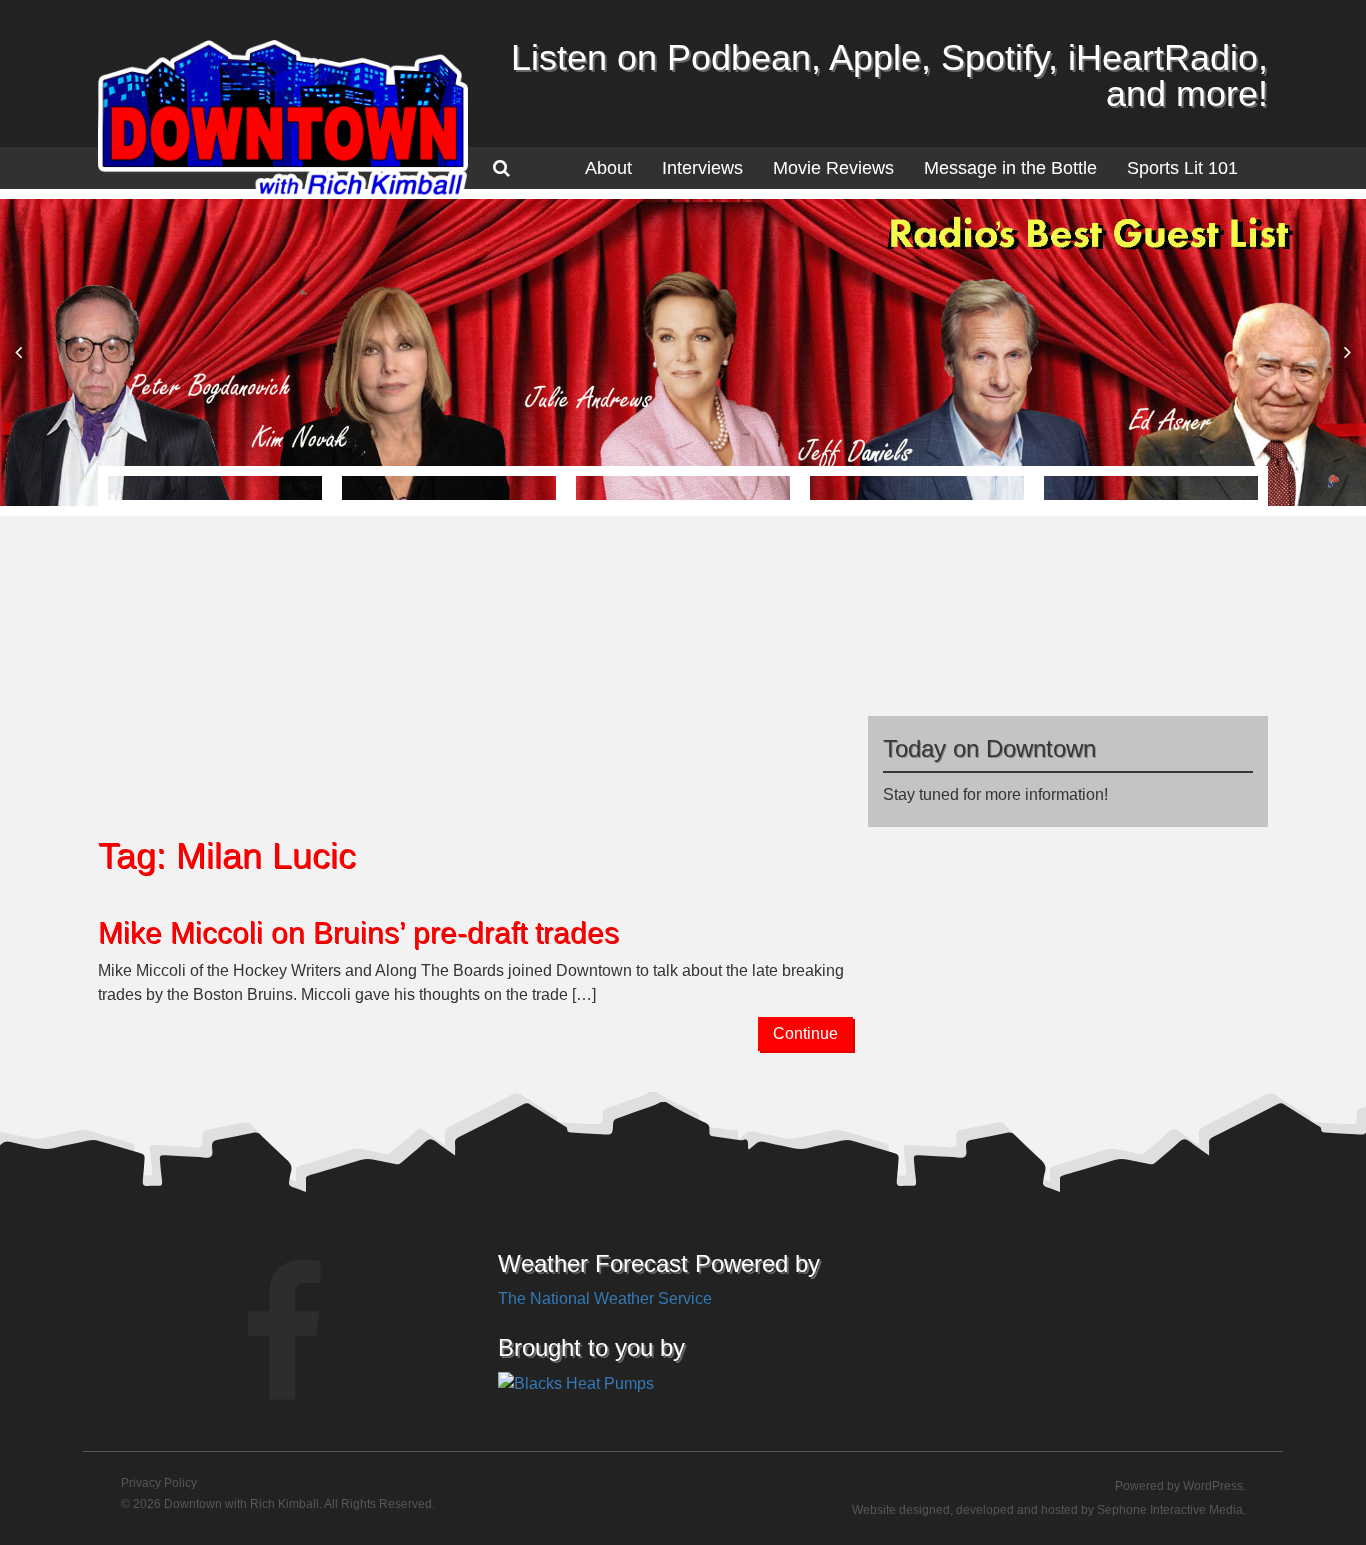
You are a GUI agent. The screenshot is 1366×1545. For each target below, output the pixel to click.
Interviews (702, 168)
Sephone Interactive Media (1170, 1510)
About (608, 168)
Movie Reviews (833, 168)
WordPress (1213, 1486)
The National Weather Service (605, 1298)
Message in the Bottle (1010, 168)
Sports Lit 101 (1182, 168)
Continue (805, 1033)
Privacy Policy (159, 1483)
